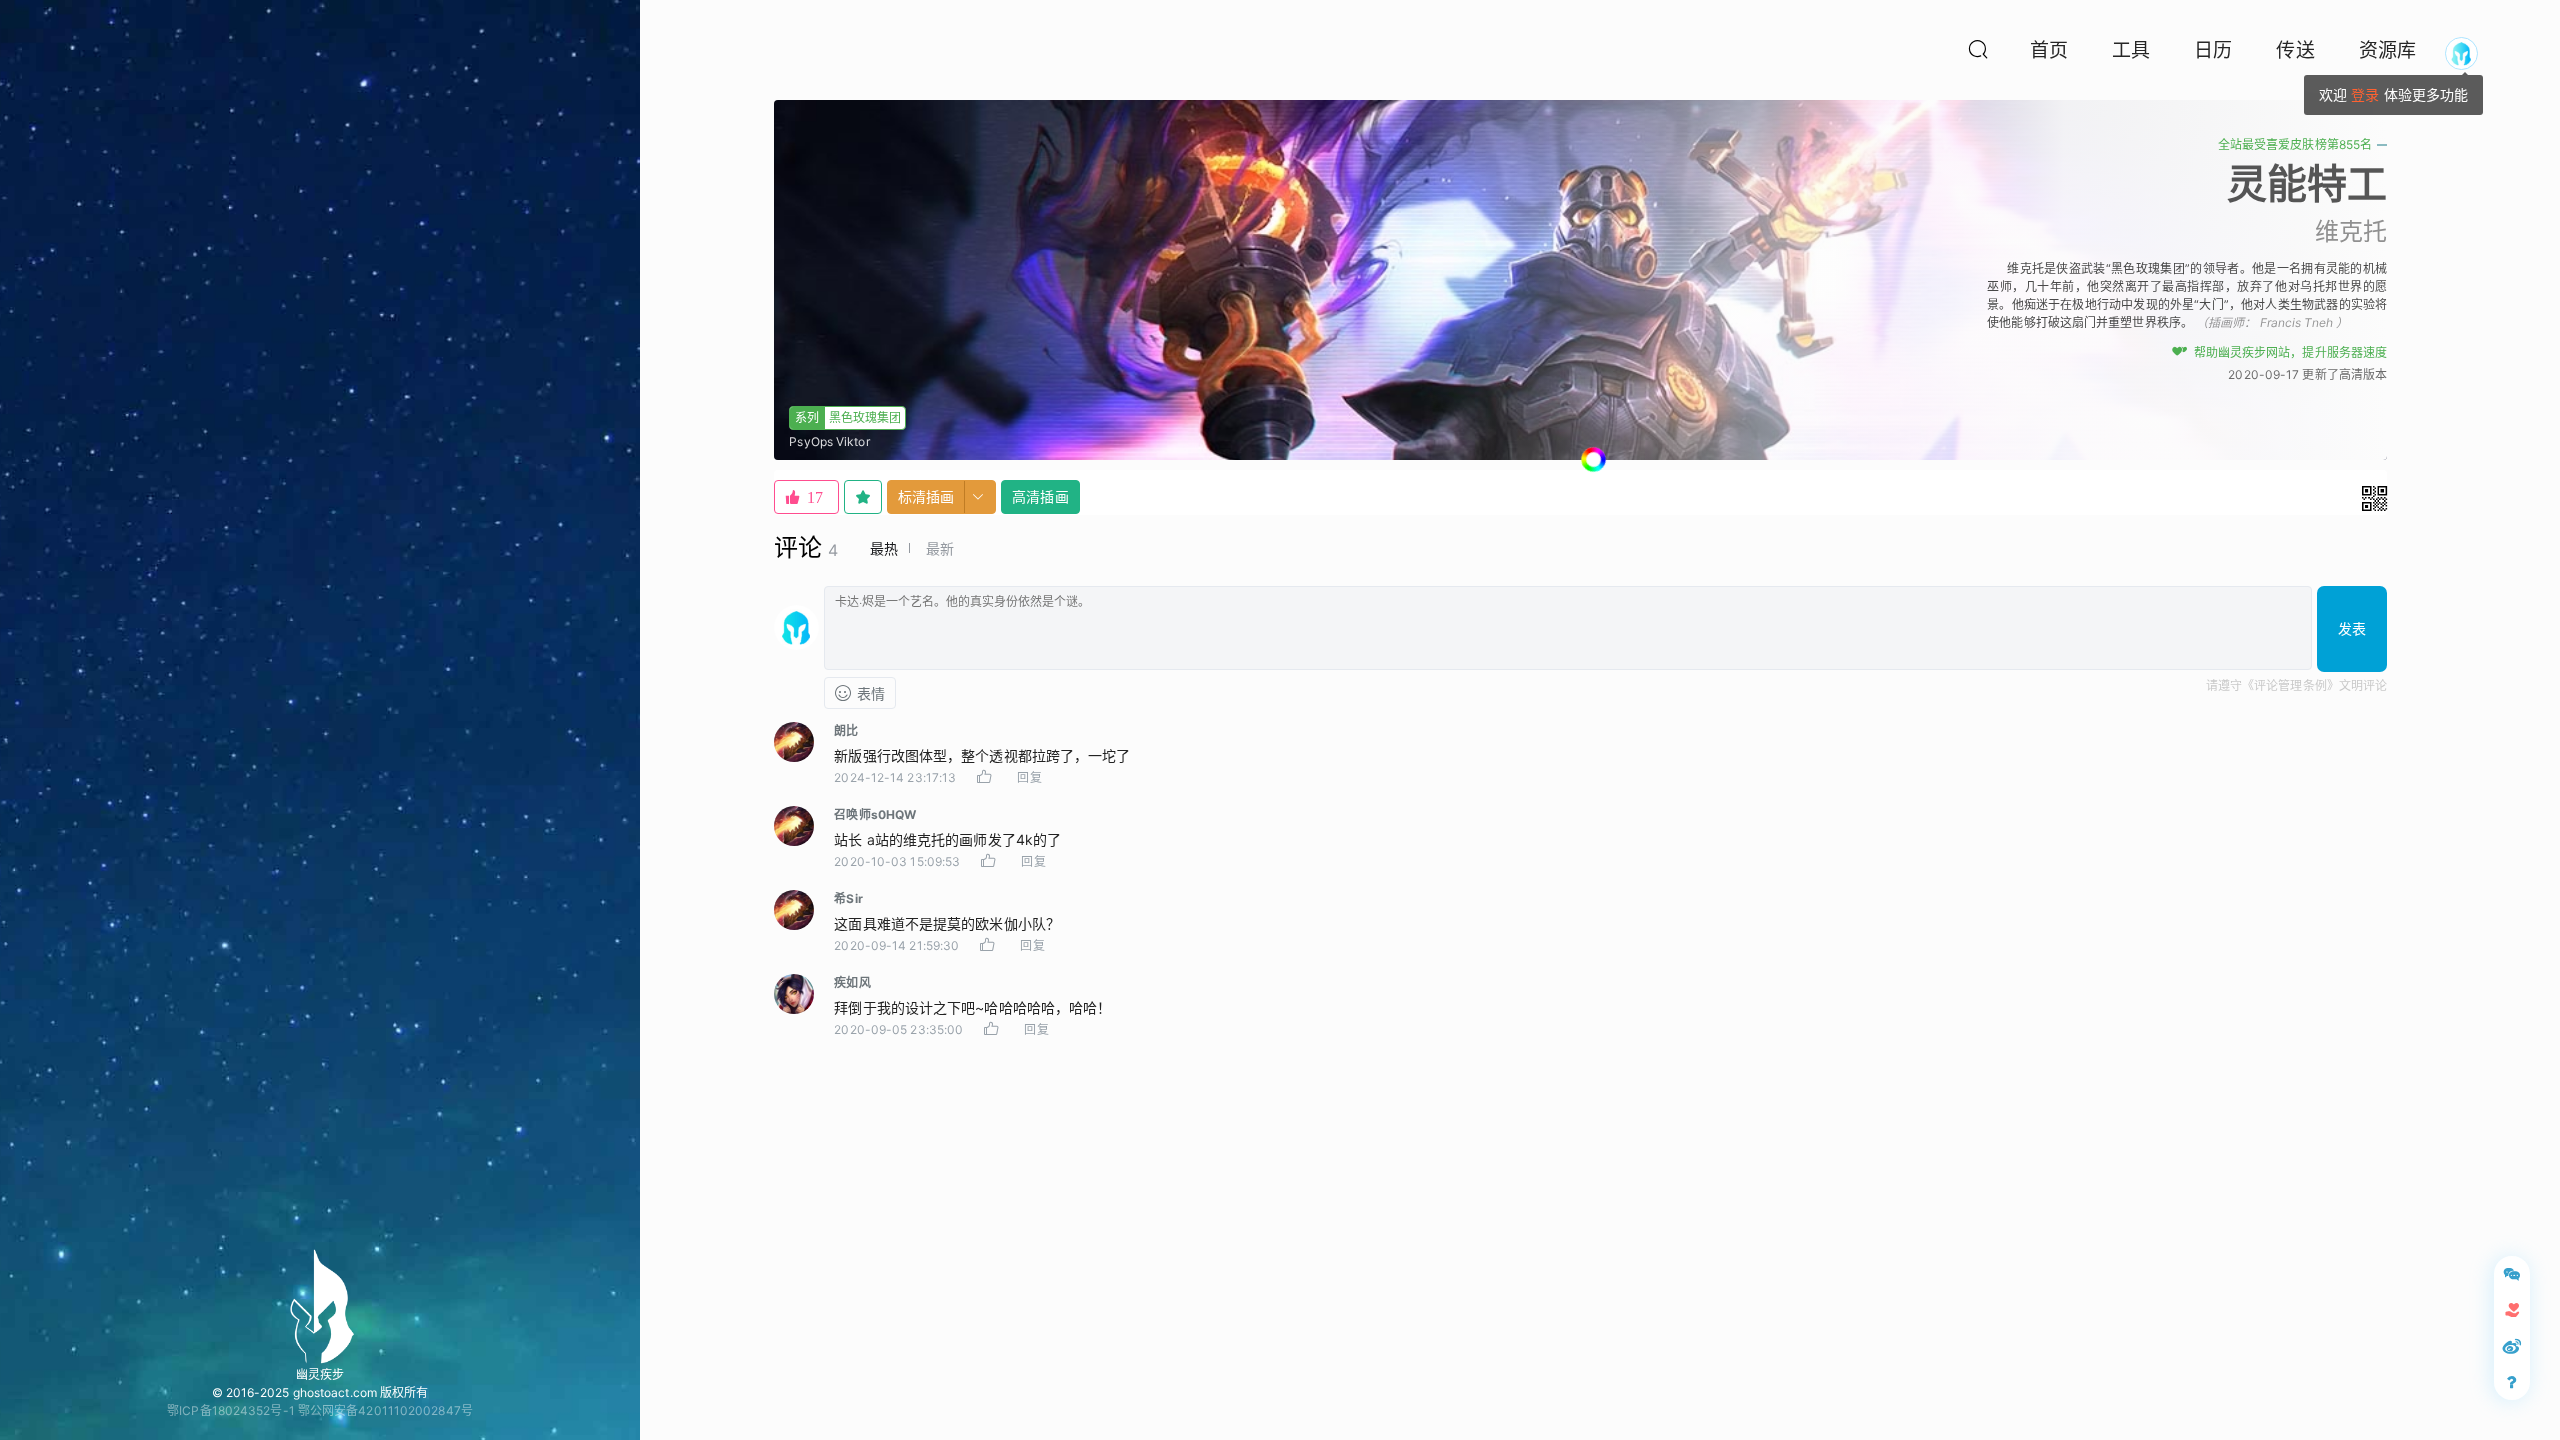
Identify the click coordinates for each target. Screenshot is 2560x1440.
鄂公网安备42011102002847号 (385, 1410)
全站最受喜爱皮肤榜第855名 (2295, 144)
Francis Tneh (2296, 322)
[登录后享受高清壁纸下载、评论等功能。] (2461, 53)
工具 (2131, 50)
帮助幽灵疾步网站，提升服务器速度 (2290, 352)
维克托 (2351, 231)
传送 (2295, 50)
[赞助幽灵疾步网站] (2512, 1310)
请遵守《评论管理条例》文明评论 (2297, 685)
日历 (2213, 50)
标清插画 (926, 496)
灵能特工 (2307, 183)
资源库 (2387, 50)
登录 (2365, 94)
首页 (2049, 50)
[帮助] (2512, 1382)
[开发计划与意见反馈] (2512, 1274)
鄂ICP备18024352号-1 (231, 1410)
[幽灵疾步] (320, 1306)
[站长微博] (2512, 1346)
